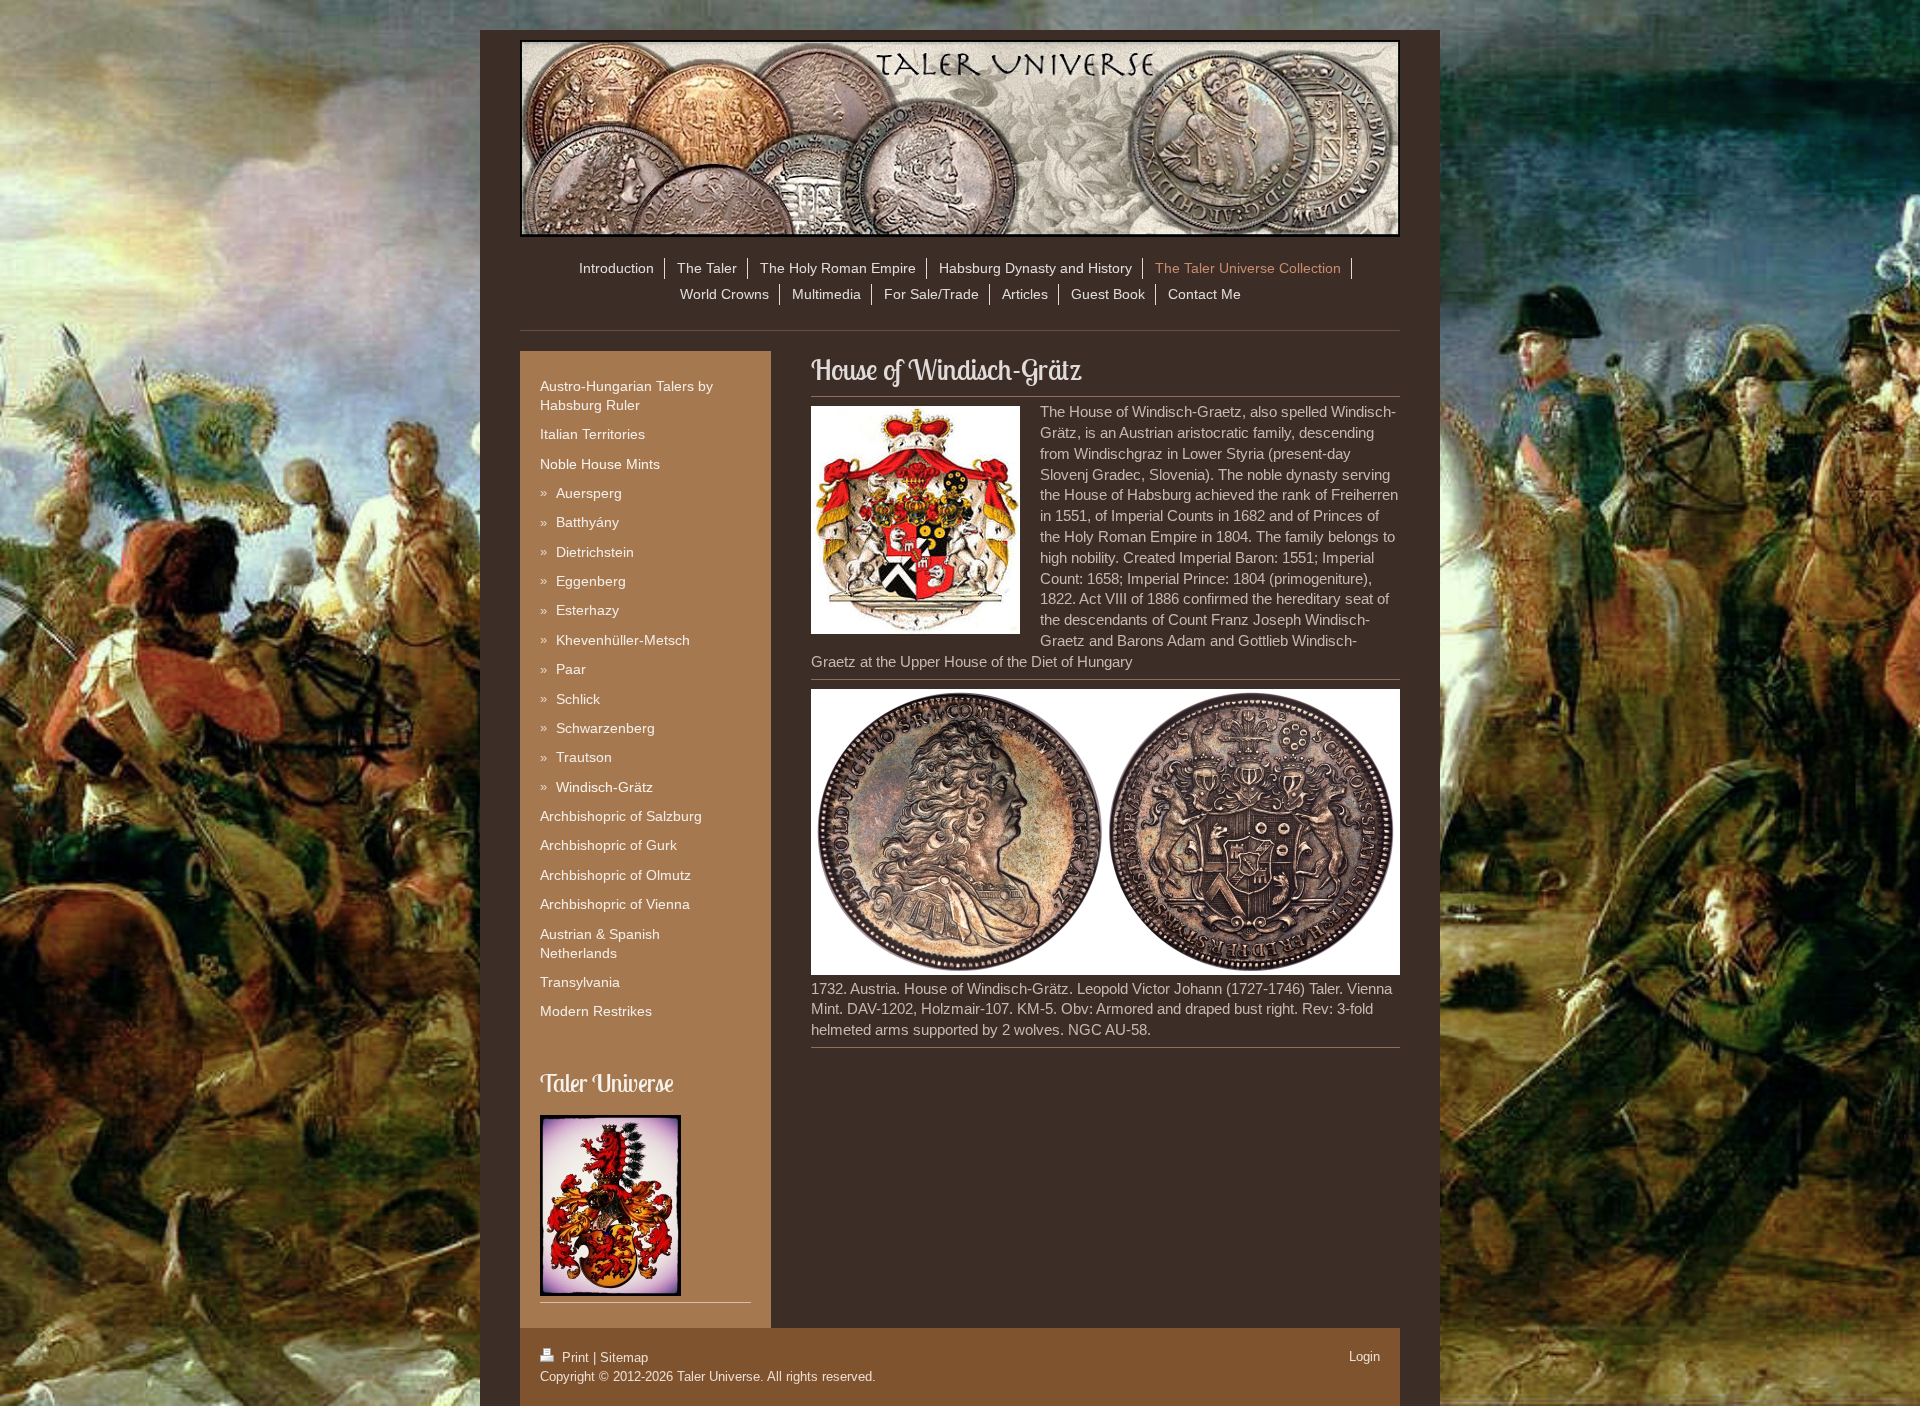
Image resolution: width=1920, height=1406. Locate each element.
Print (575, 1357)
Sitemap (624, 1357)
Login (1364, 1356)
